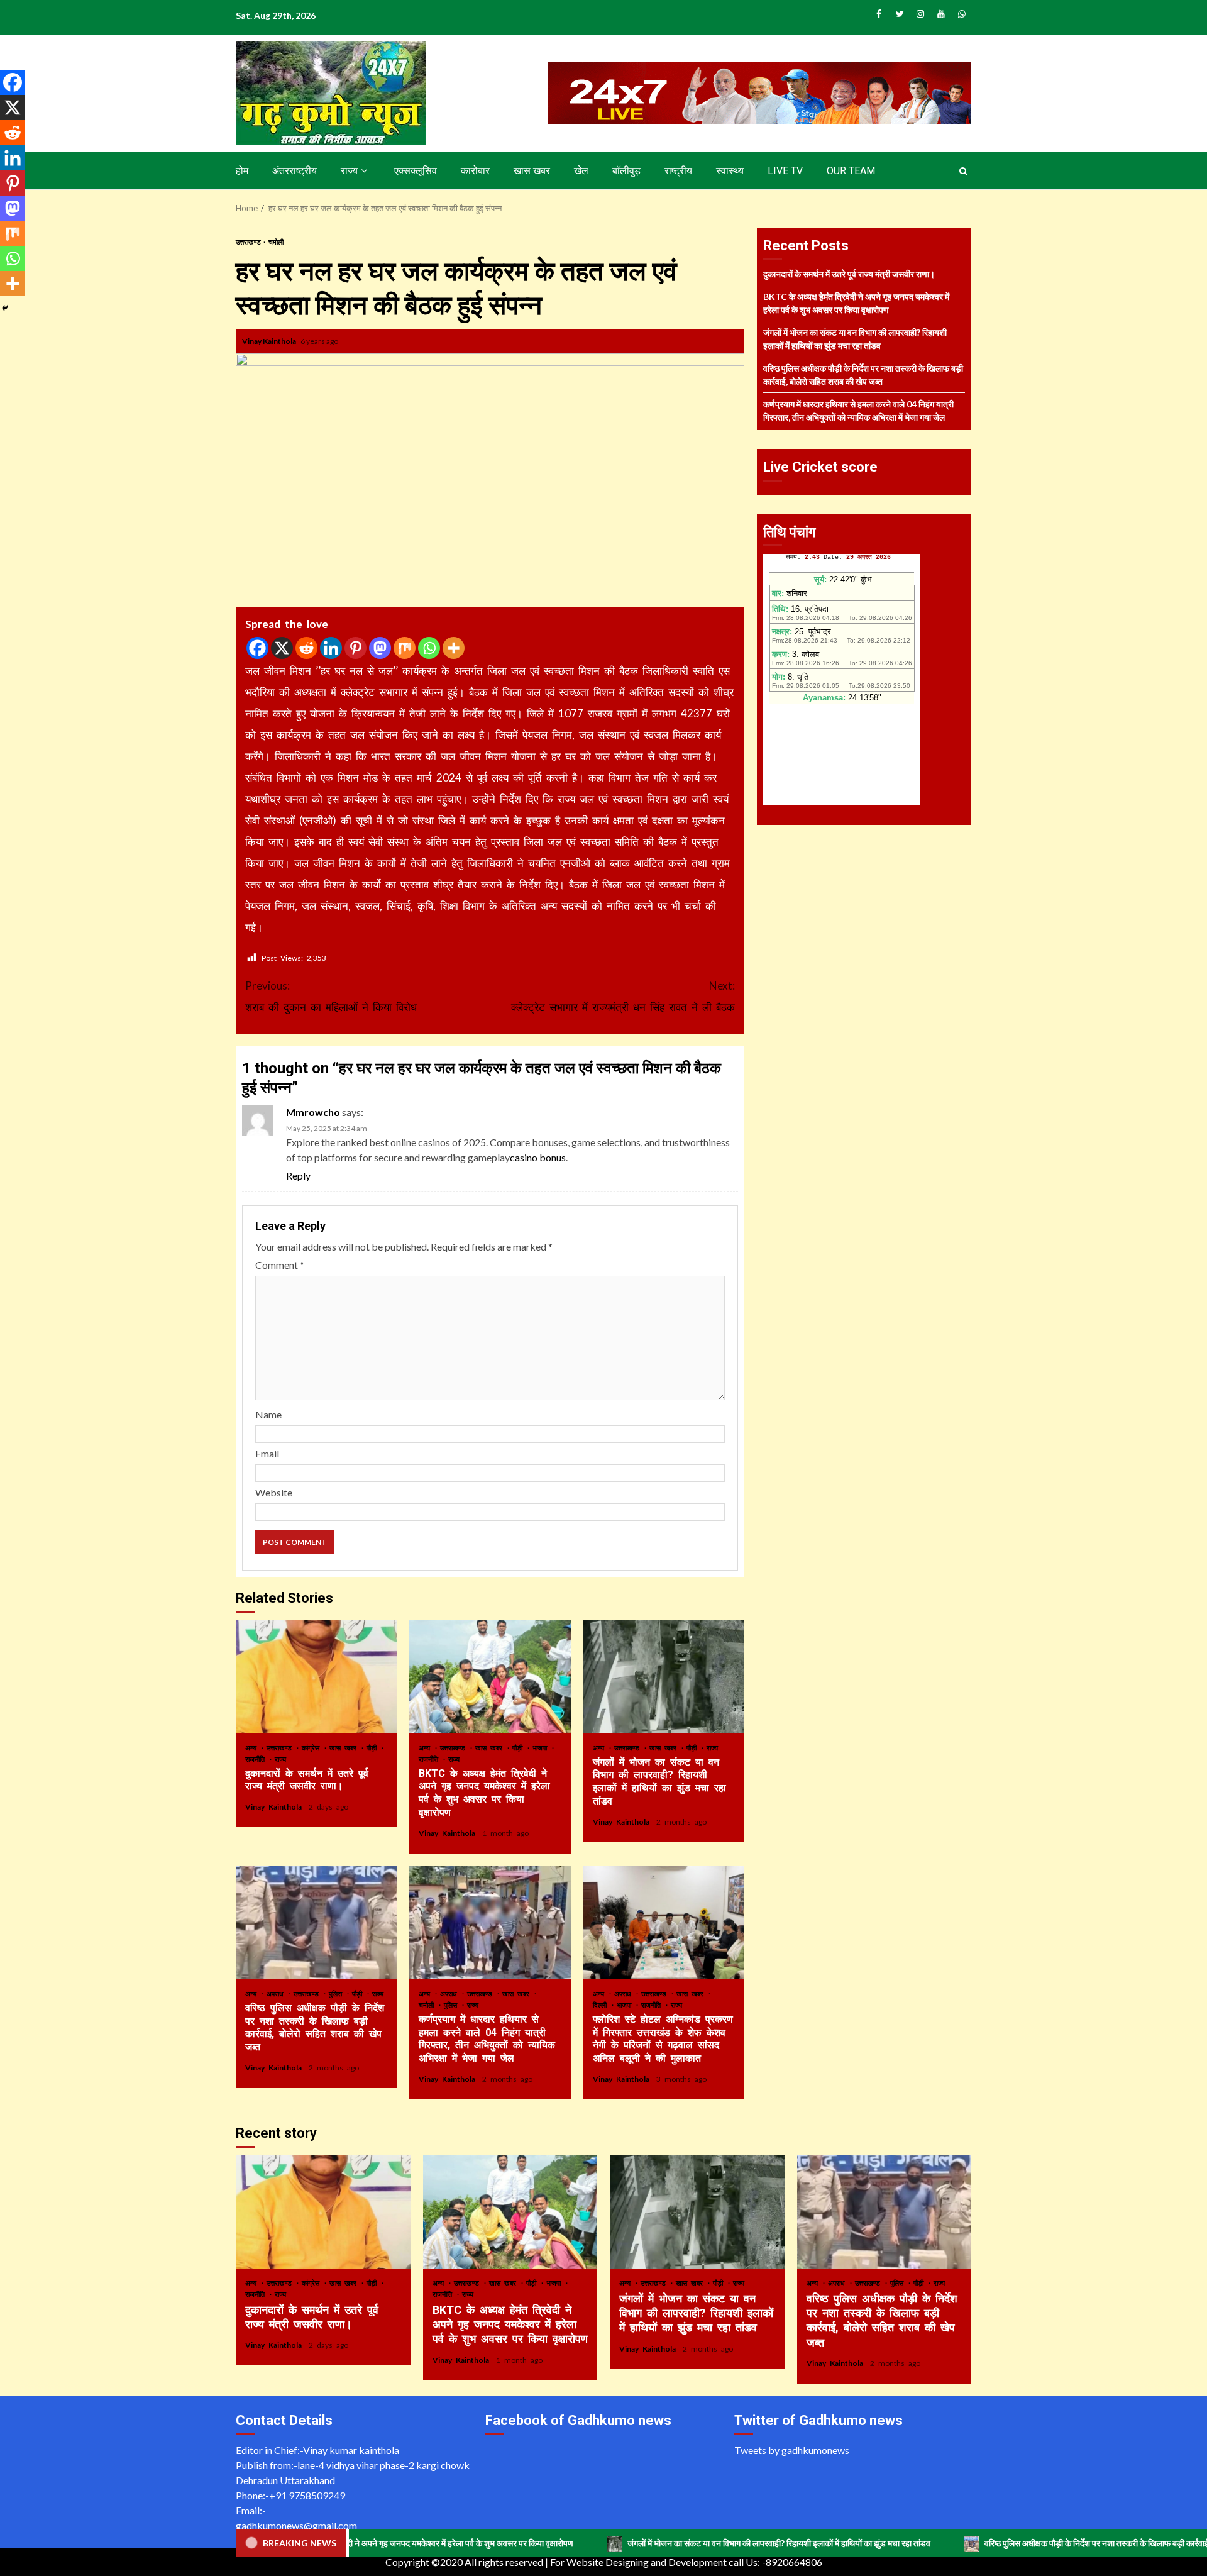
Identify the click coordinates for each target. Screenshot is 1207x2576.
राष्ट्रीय (678, 171)
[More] (454, 648)
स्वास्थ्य (730, 171)
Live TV (785, 171)
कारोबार (475, 171)
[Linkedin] (331, 648)
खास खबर (532, 171)
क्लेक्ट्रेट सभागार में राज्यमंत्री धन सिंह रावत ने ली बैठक (623, 996)
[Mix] (405, 648)
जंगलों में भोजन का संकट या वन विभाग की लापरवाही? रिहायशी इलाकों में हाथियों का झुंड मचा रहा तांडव (664, 1677)
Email (267, 1453)
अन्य (253, 1748)
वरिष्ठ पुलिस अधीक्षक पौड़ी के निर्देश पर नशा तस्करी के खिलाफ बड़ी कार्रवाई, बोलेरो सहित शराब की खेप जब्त (316, 1923)
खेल (581, 171)
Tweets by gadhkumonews (792, 2450)
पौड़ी (373, 1748)
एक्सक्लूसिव (416, 171)
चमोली (276, 242)
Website (274, 1492)
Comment (280, 1265)
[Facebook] (257, 648)
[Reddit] (306, 648)
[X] (282, 648)
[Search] (963, 171)
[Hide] (5, 308)
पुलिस (337, 1993)
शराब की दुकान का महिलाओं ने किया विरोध (331, 996)
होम (242, 171)
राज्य (349, 171)
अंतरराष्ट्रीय (295, 171)
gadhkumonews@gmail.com (296, 2525)
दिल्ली (602, 2005)
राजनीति (257, 1759)
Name (268, 1414)
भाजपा (542, 1748)
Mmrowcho (313, 1112)
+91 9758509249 (307, 2495)
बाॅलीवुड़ (626, 171)
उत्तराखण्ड (249, 242)
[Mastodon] (380, 648)
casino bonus (538, 1157)
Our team (851, 171)
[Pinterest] (355, 648)
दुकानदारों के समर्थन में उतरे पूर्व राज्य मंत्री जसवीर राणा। (316, 1677)
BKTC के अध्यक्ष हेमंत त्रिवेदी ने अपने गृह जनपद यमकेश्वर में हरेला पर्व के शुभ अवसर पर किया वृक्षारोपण (490, 1677)
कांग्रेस (312, 1748)
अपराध (277, 1993)
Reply (298, 1175)
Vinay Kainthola (270, 341)
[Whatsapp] (429, 648)
